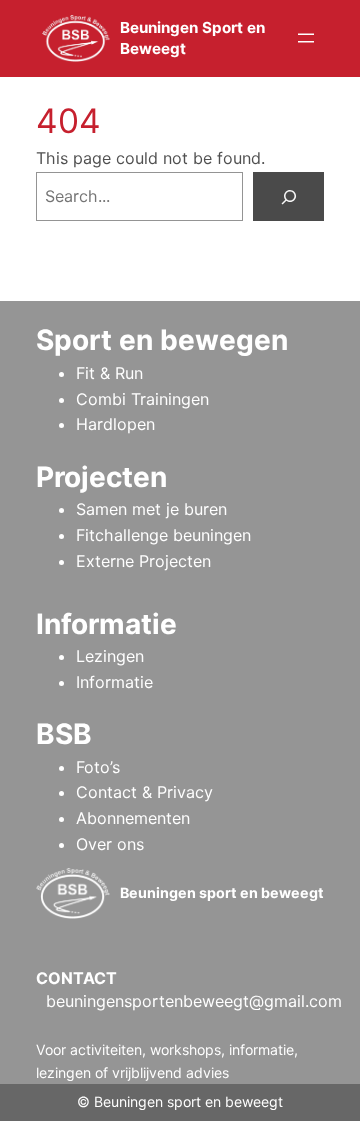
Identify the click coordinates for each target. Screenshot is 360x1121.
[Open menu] (306, 38)
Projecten (101, 477)
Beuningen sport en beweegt (222, 892)
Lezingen (110, 656)
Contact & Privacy (144, 792)
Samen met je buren (151, 509)
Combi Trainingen (142, 399)
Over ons (110, 844)
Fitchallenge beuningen (163, 535)
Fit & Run (109, 373)
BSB (64, 734)
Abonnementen (133, 818)
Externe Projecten (143, 561)
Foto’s (98, 767)
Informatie (114, 682)
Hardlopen (115, 424)
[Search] (288, 196)
